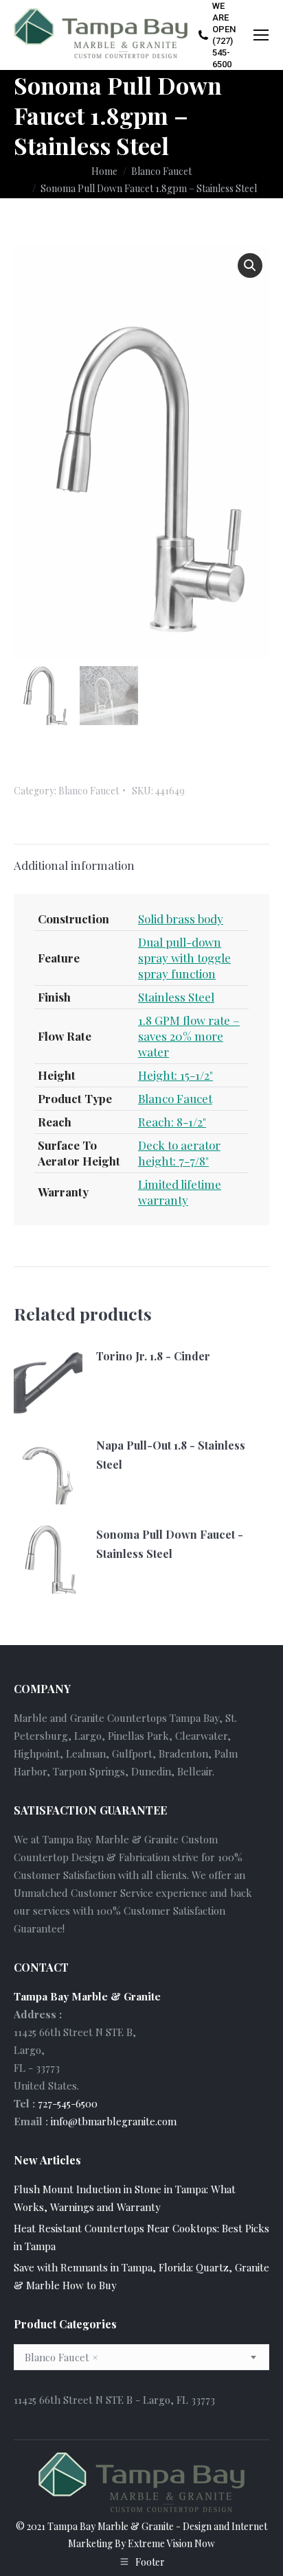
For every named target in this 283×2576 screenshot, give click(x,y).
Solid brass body (181, 919)
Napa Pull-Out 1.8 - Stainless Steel (171, 1455)
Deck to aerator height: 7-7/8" (179, 1153)
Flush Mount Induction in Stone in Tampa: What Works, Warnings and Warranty (125, 2198)
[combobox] (141, 2357)
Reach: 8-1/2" (172, 1122)
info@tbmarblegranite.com (114, 2121)
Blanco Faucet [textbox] (61, 2357)
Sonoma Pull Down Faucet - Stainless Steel (170, 1544)
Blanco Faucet (89, 791)
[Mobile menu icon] (261, 35)
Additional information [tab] (74, 865)
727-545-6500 (68, 2103)
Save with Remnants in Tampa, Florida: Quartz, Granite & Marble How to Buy (141, 2276)
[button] (250, 265)
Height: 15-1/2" (176, 1075)
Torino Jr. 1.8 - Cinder (153, 1356)
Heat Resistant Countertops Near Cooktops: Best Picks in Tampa (141, 2237)
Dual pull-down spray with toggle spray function (184, 958)
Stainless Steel (176, 997)
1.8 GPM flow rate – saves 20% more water (189, 1036)
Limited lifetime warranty (180, 1192)
